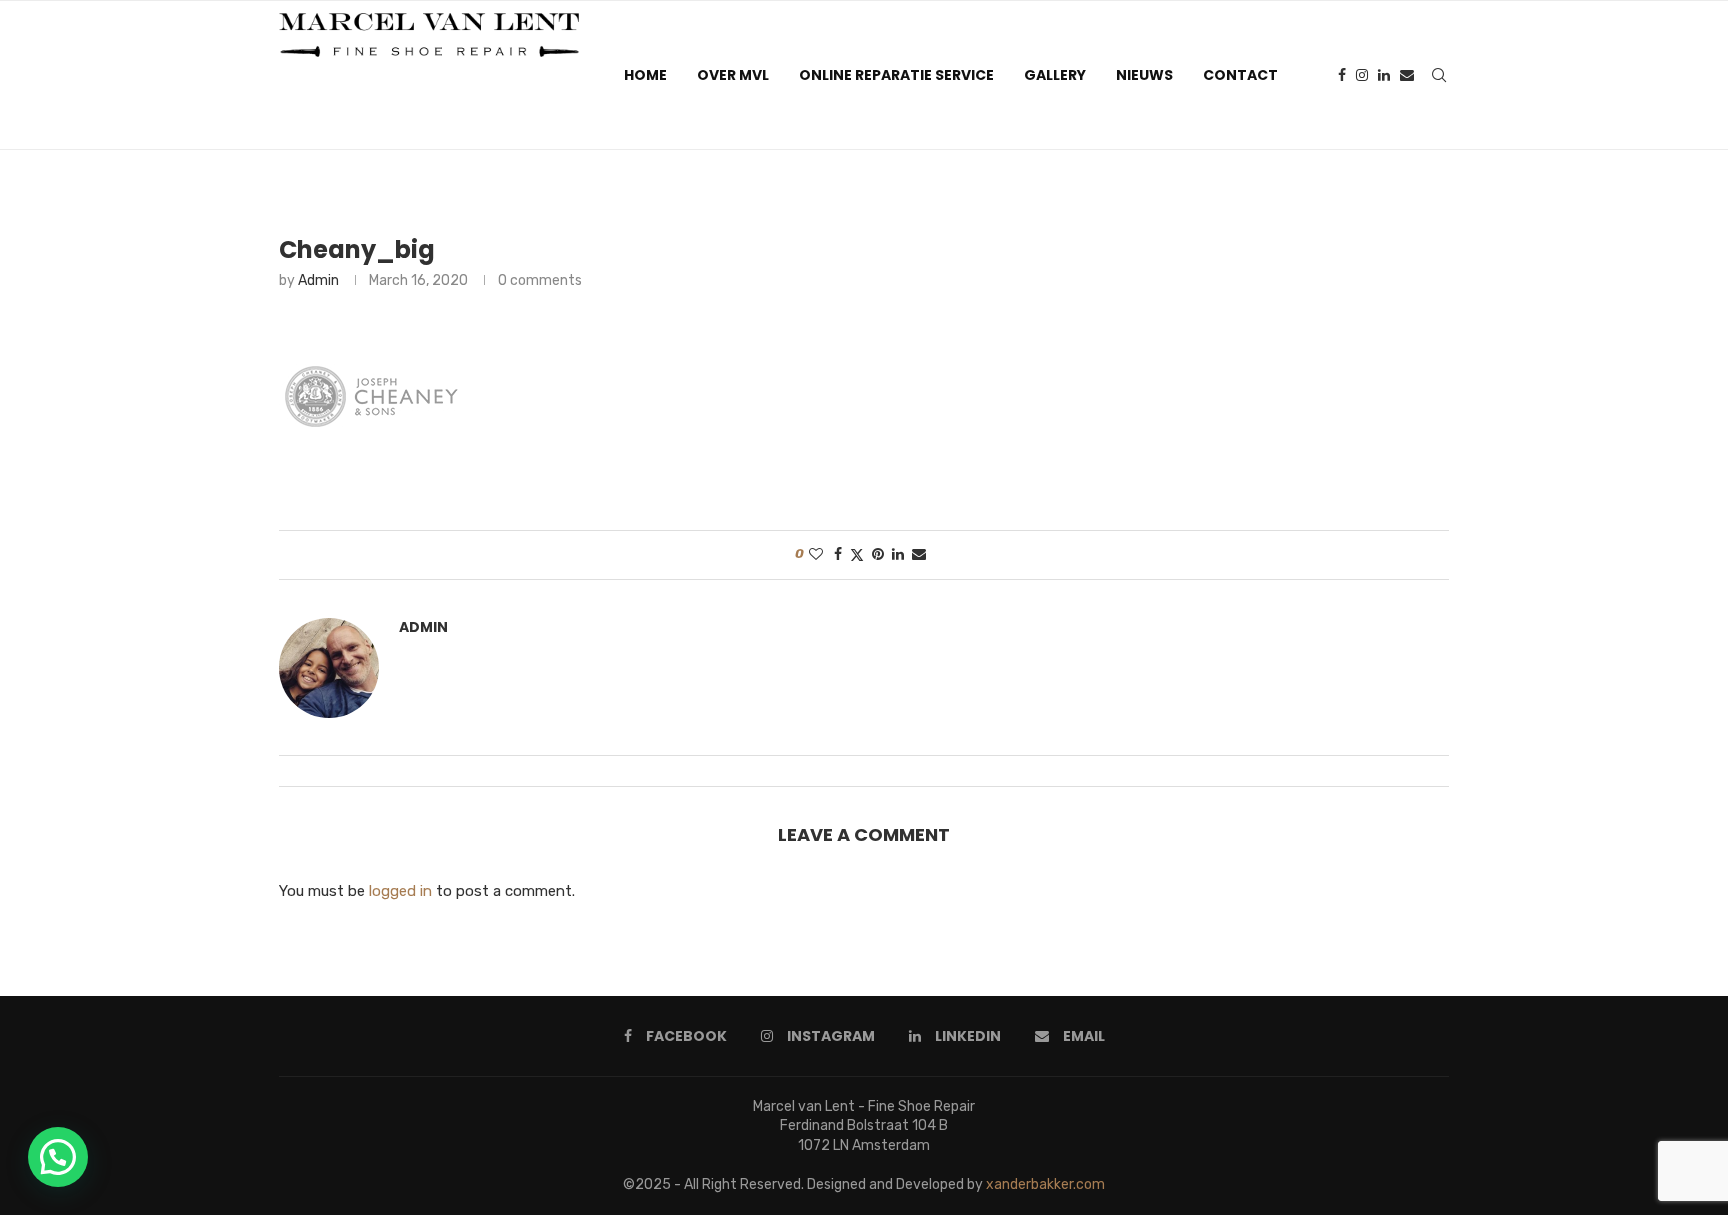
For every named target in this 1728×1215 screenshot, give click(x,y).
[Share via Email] (919, 554)
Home (645, 75)
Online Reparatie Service (896, 75)
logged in (400, 891)
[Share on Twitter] (857, 555)
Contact (1240, 75)
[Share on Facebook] (838, 554)
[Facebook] (1342, 75)
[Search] (1439, 75)
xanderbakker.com (1045, 1184)
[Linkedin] (1384, 75)
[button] (58, 1157)
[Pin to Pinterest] (878, 554)
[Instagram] (1362, 75)
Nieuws (1144, 75)
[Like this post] (816, 554)
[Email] (1407, 75)
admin (318, 280)
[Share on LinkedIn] (898, 554)
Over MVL (733, 75)
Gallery (1055, 75)
